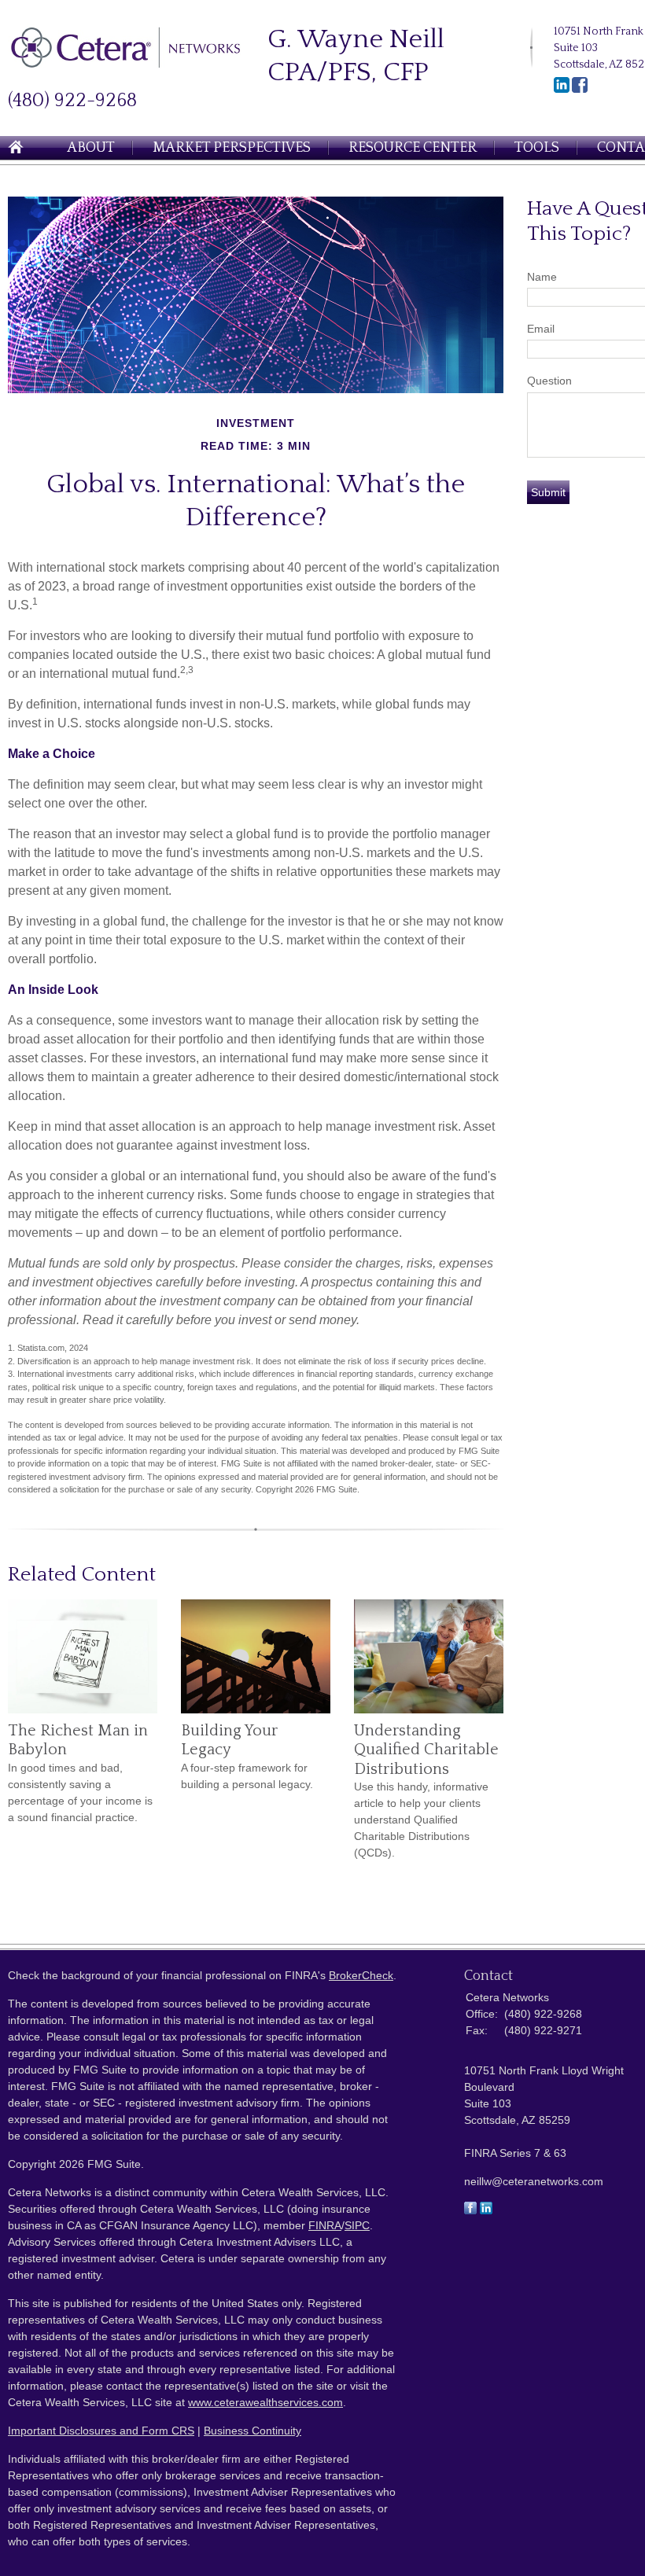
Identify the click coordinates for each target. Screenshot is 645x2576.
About (91, 148)
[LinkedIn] (562, 90)
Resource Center (413, 148)
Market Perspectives (232, 148)
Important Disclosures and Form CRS (101, 2431)
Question (549, 381)
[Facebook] (580, 90)
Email (541, 329)
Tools (537, 148)
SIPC (357, 2225)
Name (542, 277)
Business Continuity (252, 2431)
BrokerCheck (361, 1975)
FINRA (325, 2225)
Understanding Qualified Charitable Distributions (426, 1750)
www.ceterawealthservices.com (265, 2402)
